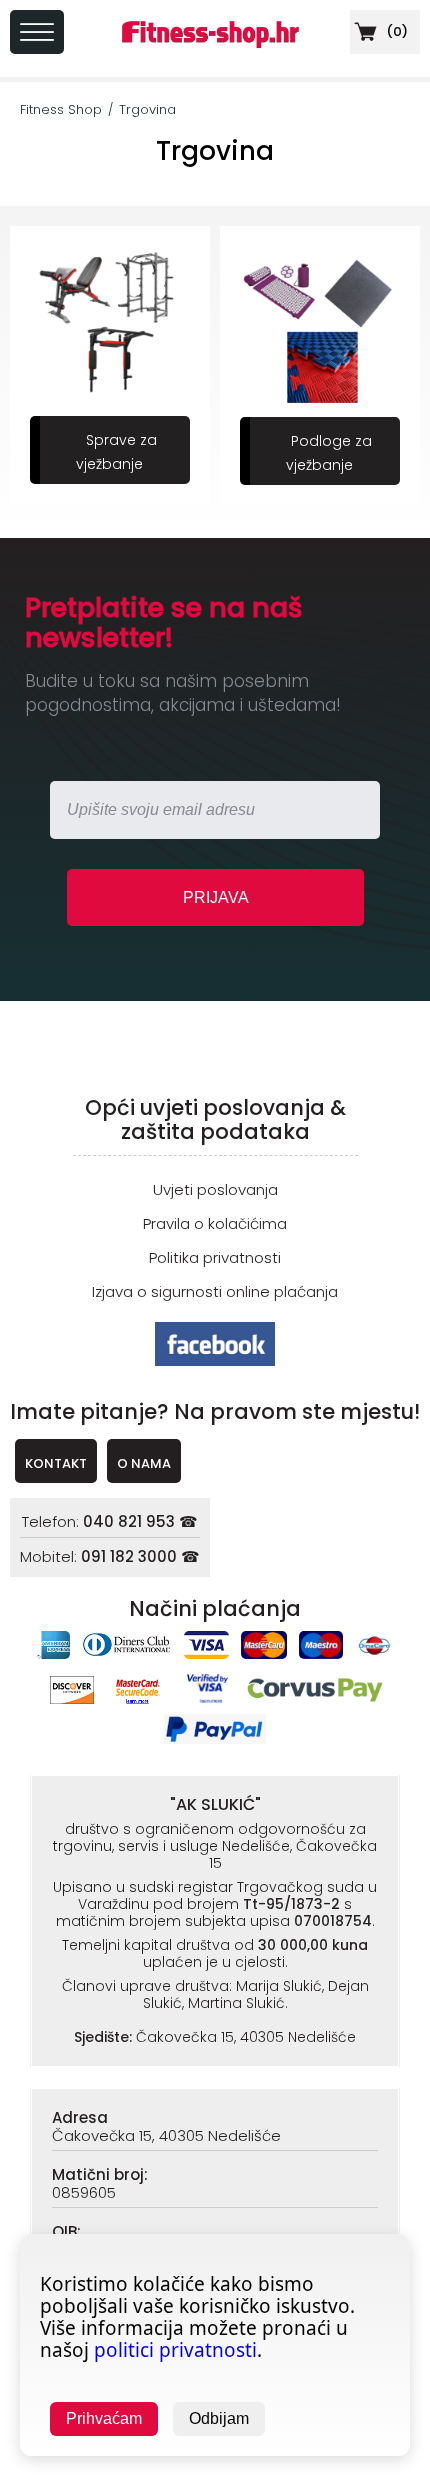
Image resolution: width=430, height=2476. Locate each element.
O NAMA (144, 1463)
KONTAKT (56, 1463)
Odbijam (219, 2418)
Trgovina (147, 109)
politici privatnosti (175, 2350)
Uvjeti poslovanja (215, 1189)
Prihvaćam (104, 2418)
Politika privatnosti (215, 1257)
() (395, 31)
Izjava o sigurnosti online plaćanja (215, 1291)
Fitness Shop (61, 109)
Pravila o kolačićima (215, 1223)
